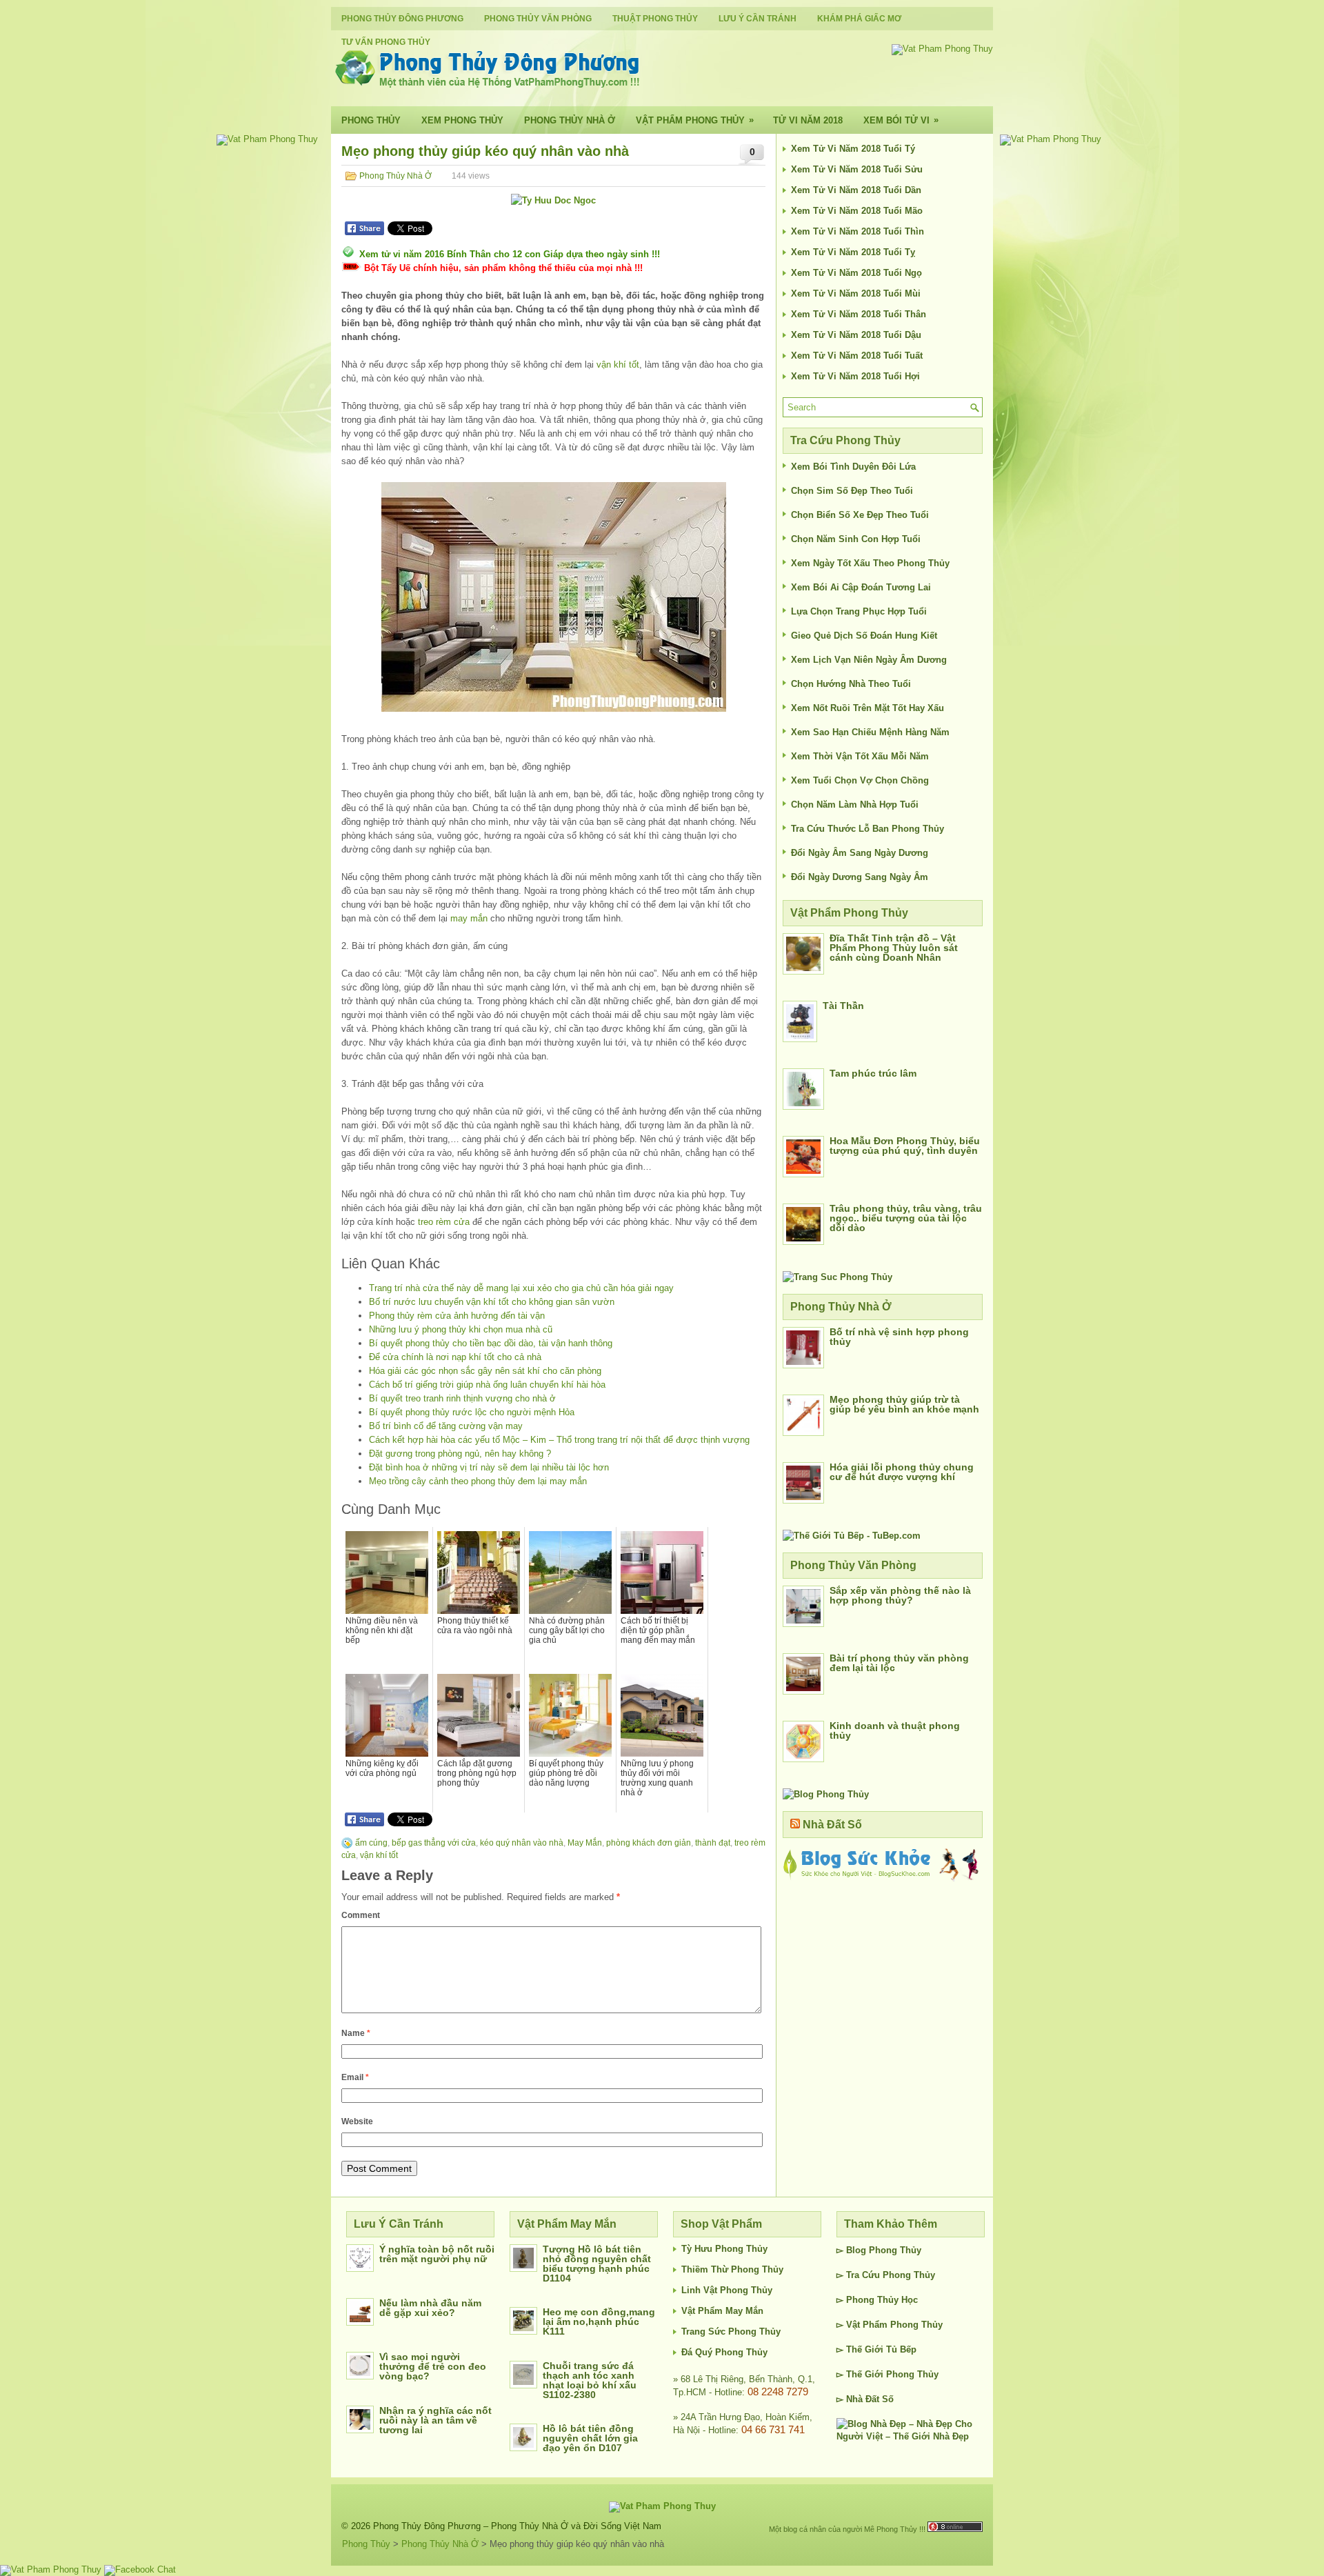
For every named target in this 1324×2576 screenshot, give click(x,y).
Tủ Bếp (901, 2349)
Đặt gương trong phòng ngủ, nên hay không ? (460, 1454)
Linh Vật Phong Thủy (727, 2290)
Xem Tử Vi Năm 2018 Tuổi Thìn (857, 231)
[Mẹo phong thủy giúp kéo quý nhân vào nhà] (553, 597)
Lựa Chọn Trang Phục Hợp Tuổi (859, 611)
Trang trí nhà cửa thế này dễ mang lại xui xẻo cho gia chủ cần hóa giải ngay (521, 1288)
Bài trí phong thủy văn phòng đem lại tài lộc (899, 1663)
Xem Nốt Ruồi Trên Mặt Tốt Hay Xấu (867, 708)
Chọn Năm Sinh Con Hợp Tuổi (856, 539)
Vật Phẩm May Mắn (722, 2311)
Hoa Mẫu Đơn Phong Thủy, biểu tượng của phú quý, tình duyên (905, 1146)
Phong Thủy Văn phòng (538, 19)
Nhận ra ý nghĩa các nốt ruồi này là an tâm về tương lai (435, 2420)
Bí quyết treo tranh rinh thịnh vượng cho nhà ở (462, 1398)
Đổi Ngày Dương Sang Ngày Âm (860, 877)
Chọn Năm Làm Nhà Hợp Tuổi (855, 805)
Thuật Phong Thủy (655, 19)
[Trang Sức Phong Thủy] (837, 1277)
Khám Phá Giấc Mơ (859, 19)
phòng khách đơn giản (649, 1843)
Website (357, 2121)
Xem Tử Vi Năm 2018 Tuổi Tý (853, 149)
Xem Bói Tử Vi (901, 120)
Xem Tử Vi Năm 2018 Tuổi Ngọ (856, 273)
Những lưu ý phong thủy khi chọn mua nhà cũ (461, 1329)
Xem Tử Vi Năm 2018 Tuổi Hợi (855, 376)
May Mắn (585, 1843)
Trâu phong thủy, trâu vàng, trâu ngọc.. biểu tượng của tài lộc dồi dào (906, 1218)
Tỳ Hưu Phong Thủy (724, 2249)
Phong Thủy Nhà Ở (570, 120)
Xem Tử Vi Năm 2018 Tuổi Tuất (857, 356)
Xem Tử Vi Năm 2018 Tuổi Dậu (856, 335)
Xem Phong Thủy (462, 120)
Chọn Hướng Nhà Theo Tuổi (851, 684)
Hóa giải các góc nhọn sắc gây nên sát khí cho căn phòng (485, 1371)
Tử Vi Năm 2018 (808, 120)
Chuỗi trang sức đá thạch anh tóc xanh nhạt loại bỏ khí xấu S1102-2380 (590, 2380)
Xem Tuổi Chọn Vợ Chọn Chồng (860, 780)
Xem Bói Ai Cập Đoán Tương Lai (861, 587)
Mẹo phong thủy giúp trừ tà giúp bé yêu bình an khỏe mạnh (904, 1404)
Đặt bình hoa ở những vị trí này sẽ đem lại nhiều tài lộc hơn (489, 1467)
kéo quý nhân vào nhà (522, 1843)
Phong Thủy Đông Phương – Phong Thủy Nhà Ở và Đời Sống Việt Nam (517, 2526)
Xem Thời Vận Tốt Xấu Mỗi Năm (860, 756)
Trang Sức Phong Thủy (731, 2332)
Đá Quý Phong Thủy (724, 2352)
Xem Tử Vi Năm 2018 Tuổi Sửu (857, 169)
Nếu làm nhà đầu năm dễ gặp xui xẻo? (430, 2308)
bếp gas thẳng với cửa (434, 1843)
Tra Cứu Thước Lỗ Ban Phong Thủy (867, 829)
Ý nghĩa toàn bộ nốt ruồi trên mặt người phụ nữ (437, 2254)
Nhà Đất (863, 2399)
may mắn (469, 918)
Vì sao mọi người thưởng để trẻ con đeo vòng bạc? (433, 2366)
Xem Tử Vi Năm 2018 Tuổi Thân (859, 314)
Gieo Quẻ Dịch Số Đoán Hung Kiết (864, 636)
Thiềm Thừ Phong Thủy (732, 2269)
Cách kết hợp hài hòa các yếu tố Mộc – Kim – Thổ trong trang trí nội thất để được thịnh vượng (559, 1440)
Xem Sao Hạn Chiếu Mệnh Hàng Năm (870, 732)
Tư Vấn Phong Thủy (386, 42)
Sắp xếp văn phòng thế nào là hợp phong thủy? (900, 1595)
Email (355, 2077)
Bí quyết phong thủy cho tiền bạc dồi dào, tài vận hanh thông (491, 1343)
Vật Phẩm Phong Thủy (695, 120)
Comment (361, 1915)
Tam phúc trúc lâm (873, 1073)
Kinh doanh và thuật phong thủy (895, 1730)
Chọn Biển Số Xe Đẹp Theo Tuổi (860, 515)
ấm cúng (371, 1843)
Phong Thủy (371, 120)
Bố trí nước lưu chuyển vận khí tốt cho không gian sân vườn (492, 1302)
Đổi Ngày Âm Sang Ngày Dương (860, 853)
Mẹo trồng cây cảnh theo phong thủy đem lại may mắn (478, 1481)
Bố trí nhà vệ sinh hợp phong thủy (899, 1337)
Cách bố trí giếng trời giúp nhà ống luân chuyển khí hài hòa (487, 1385)
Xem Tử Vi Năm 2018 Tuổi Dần (856, 190)
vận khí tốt (618, 365)
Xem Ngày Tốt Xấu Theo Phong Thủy (870, 563)
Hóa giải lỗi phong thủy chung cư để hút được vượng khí (902, 1472)
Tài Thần (843, 1006)
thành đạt (713, 1843)
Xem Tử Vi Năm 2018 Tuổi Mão (857, 211)
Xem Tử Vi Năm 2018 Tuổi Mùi (856, 293)
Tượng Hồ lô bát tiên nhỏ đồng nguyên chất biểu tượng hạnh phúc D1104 (597, 2264)
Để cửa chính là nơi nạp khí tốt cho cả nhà (455, 1357)
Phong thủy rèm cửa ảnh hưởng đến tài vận (457, 1316)
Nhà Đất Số (832, 1825)
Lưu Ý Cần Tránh (758, 19)
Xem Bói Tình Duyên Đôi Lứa (853, 467)
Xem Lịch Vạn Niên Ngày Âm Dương (869, 660)
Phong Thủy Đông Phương (402, 19)
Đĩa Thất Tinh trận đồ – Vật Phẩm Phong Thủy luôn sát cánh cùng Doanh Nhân (894, 948)
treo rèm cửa (444, 1222)
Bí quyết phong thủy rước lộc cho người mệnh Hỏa (472, 1412)
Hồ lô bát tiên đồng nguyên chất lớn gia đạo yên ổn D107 (590, 2438)
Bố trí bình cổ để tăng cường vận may (446, 1426)
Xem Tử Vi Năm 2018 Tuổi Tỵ (853, 252)
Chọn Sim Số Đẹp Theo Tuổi (852, 491)
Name (356, 2033)
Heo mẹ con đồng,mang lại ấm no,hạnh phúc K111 (599, 2322)
